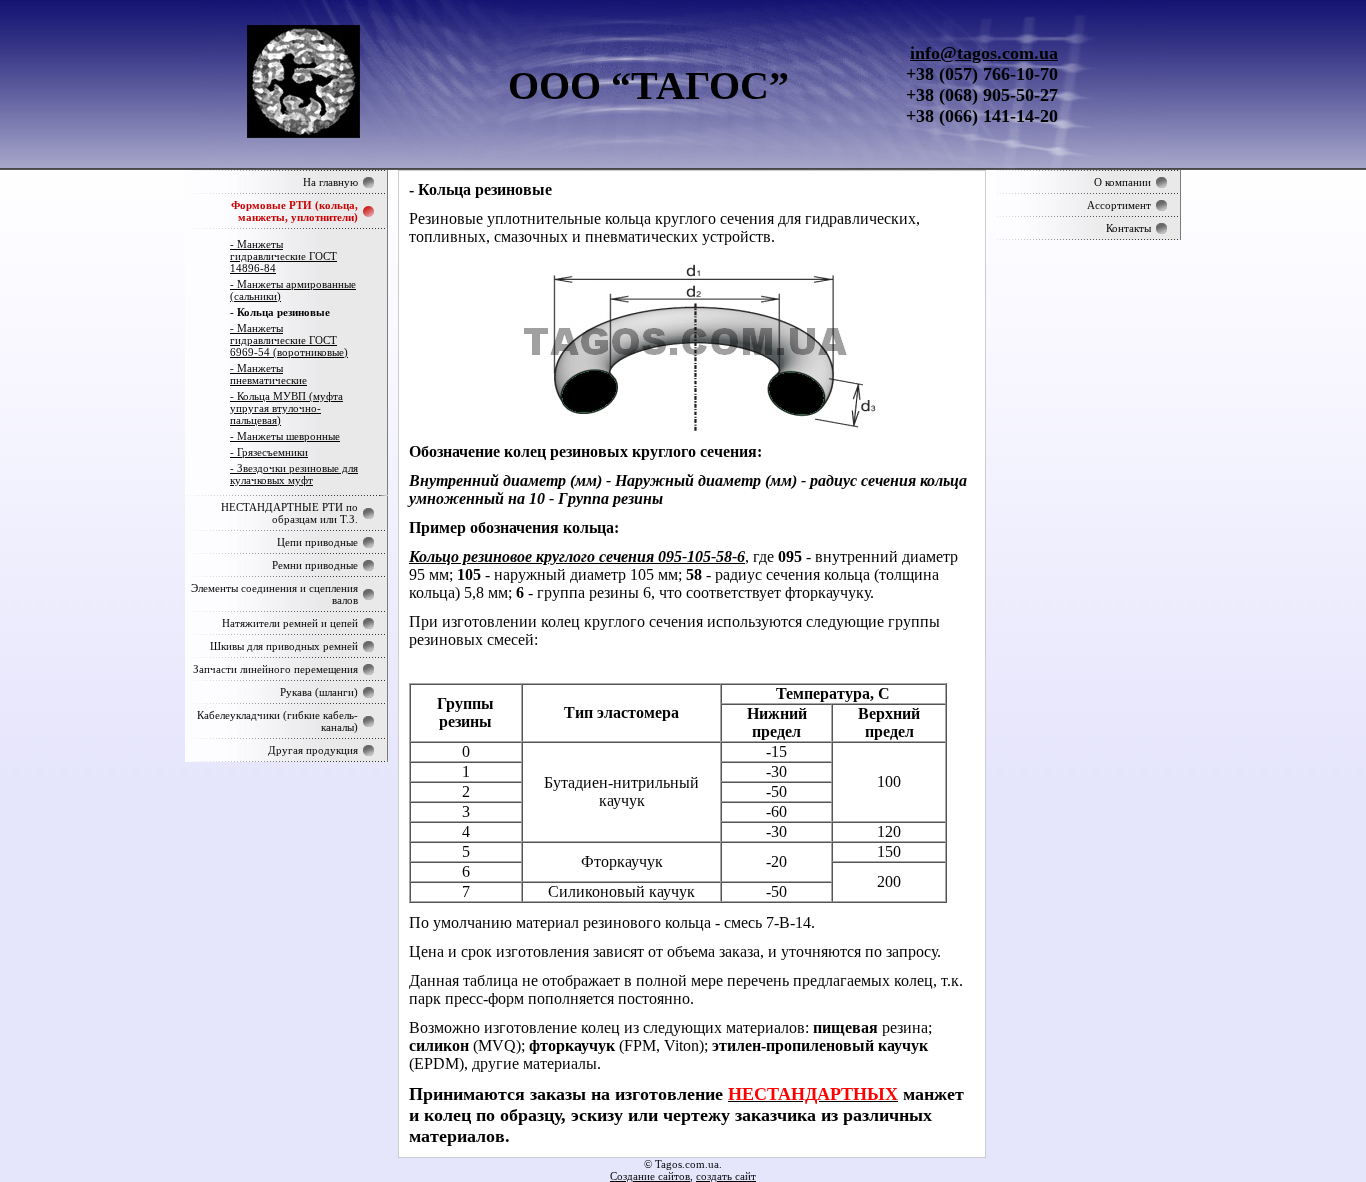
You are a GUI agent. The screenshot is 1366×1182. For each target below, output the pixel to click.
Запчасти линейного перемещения (275, 669)
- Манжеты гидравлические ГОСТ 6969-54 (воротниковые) (289, 340)
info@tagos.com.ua (984, 53)
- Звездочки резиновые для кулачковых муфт (294, 474)
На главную (330, 182)
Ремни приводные (315, 565)
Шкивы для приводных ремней (284, 646)
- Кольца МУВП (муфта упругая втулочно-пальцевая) (286, 408)
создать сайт (726, 1176)
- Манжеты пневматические (268, 374)
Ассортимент (1119, 205)
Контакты (1128, 228)
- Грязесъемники (269, 452)
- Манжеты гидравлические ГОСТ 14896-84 (283, 256)
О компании (1122, 182)
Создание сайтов (650, 1176)
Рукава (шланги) (319, 692)
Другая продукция (313, 750)
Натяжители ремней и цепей (290, 623)
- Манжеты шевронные (285, 436)
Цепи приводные (317, 542)
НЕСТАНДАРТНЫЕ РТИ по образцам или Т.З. (289, 513)
